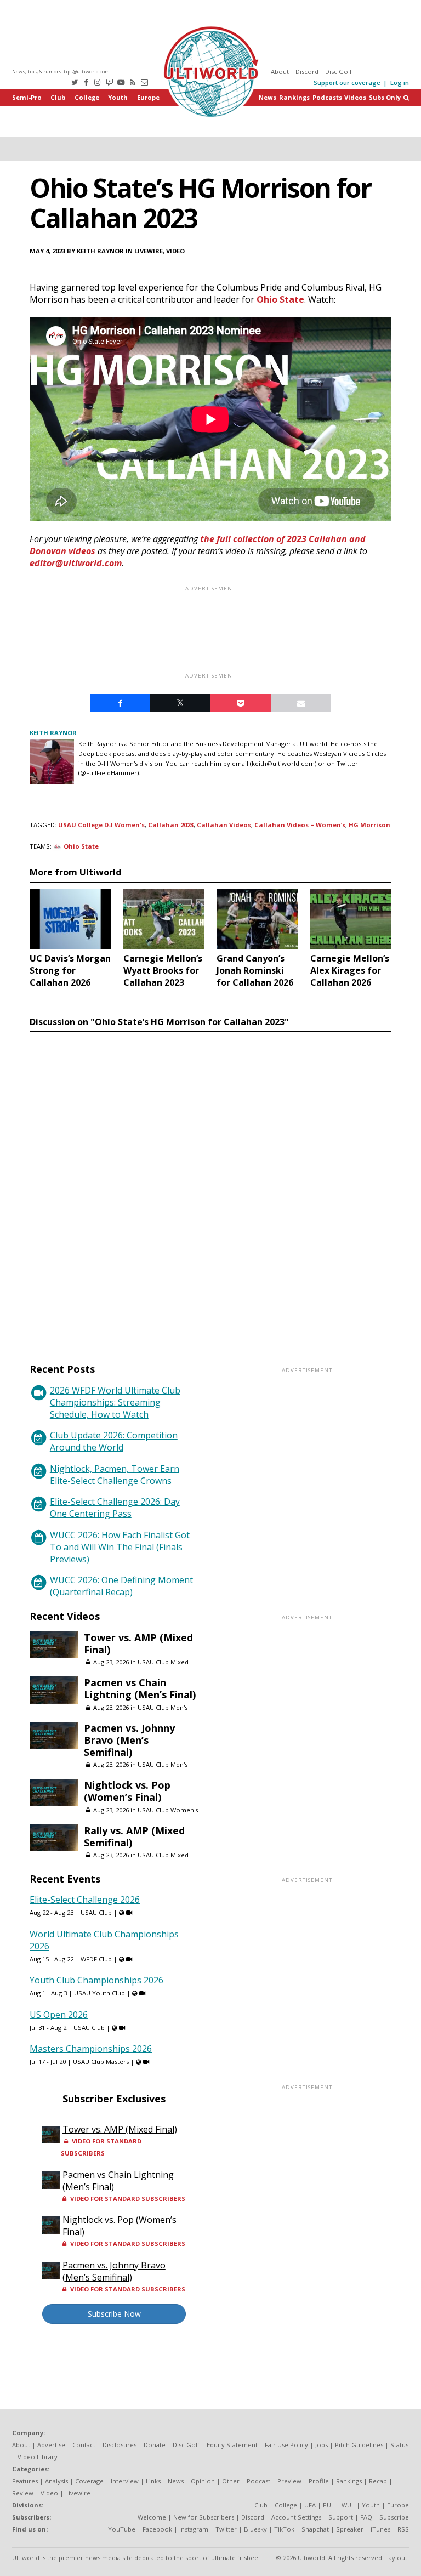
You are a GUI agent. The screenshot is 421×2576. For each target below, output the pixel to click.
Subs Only (385, 97)
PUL (329, 2505)
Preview (289, 2481)
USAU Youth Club (99, 1993)
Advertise (51, 2445)
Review (23, 2493)
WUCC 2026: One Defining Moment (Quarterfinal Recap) (121, 1586)
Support (341, 2517)
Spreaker (350, 2529)
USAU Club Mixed (163, 1662)
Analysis (56, 2481)
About (280, 72)
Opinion (203, 2481)
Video (175, 251)
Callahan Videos (224, 825)
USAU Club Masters (101, 2062)
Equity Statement (232, 2445)
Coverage (89, 2481)
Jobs (322, 2445)
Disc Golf (338, 72)
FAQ (366, 2517)
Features (25, 2481)
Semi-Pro (27, 97)
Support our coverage (347, 83)
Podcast (258, 2481)
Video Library (38, 2457)
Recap (378, 2481)
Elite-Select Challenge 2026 (85, 1900)
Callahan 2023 (171, 825)
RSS (403, 2529)
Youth (118, 97)
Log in (400, 83)
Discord (307, 72)
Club (58, 97)
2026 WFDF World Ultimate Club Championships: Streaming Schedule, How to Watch (115, 1402)
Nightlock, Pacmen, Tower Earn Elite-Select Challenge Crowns (115, 1475)
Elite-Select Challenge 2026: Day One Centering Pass (115, 1508)
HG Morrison (369, 825)
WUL (348, 2505)
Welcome (152, 2517)
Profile (319, 2481)
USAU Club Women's (168, 1810)
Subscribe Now (114, 2314)
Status (399, 2445)
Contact (84, 2445)
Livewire (149, 251)
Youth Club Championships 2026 (96, 1980)
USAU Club (96, 1912)
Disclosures (120, 2445)
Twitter (226, 2529)
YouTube (122, 2529)
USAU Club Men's (163, 1707)
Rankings (294, 97)
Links (153, 2481)
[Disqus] (210, 1187)
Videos (355, 97)
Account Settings (296, 2517)
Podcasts (327, 97)
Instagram (194, 2529)
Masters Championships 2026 (91, 2049)
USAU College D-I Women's (101, 825)
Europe (148, 97)
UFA (310, 2505)
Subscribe (394, 2517)
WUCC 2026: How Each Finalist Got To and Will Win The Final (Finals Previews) (120, 1547)
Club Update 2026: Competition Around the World (114, 1441)
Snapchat (315, 2529)
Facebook (157, 2529)
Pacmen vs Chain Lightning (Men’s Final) (140, 1688)
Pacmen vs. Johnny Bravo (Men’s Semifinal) (129, 1740)
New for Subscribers (204, 2517)
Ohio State (280, 299)
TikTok (284, 2529)
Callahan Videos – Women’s (300, 825)
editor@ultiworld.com (76, 563)
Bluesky (255, 2529)
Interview (125, 2481)
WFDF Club (96, 1959)
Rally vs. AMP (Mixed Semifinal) (134, 1836)
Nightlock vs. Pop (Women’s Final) (127, 1791)
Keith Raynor (100, 251)
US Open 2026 (59, 2015)
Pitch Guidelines (359, 2445)
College (87, 97)
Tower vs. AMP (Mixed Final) (138, 1644)
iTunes (380, 2529)
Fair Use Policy (286, 2445)
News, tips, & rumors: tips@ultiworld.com (61, 72)
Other (231, 2481)
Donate (155, 2445)
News (268, 97)
